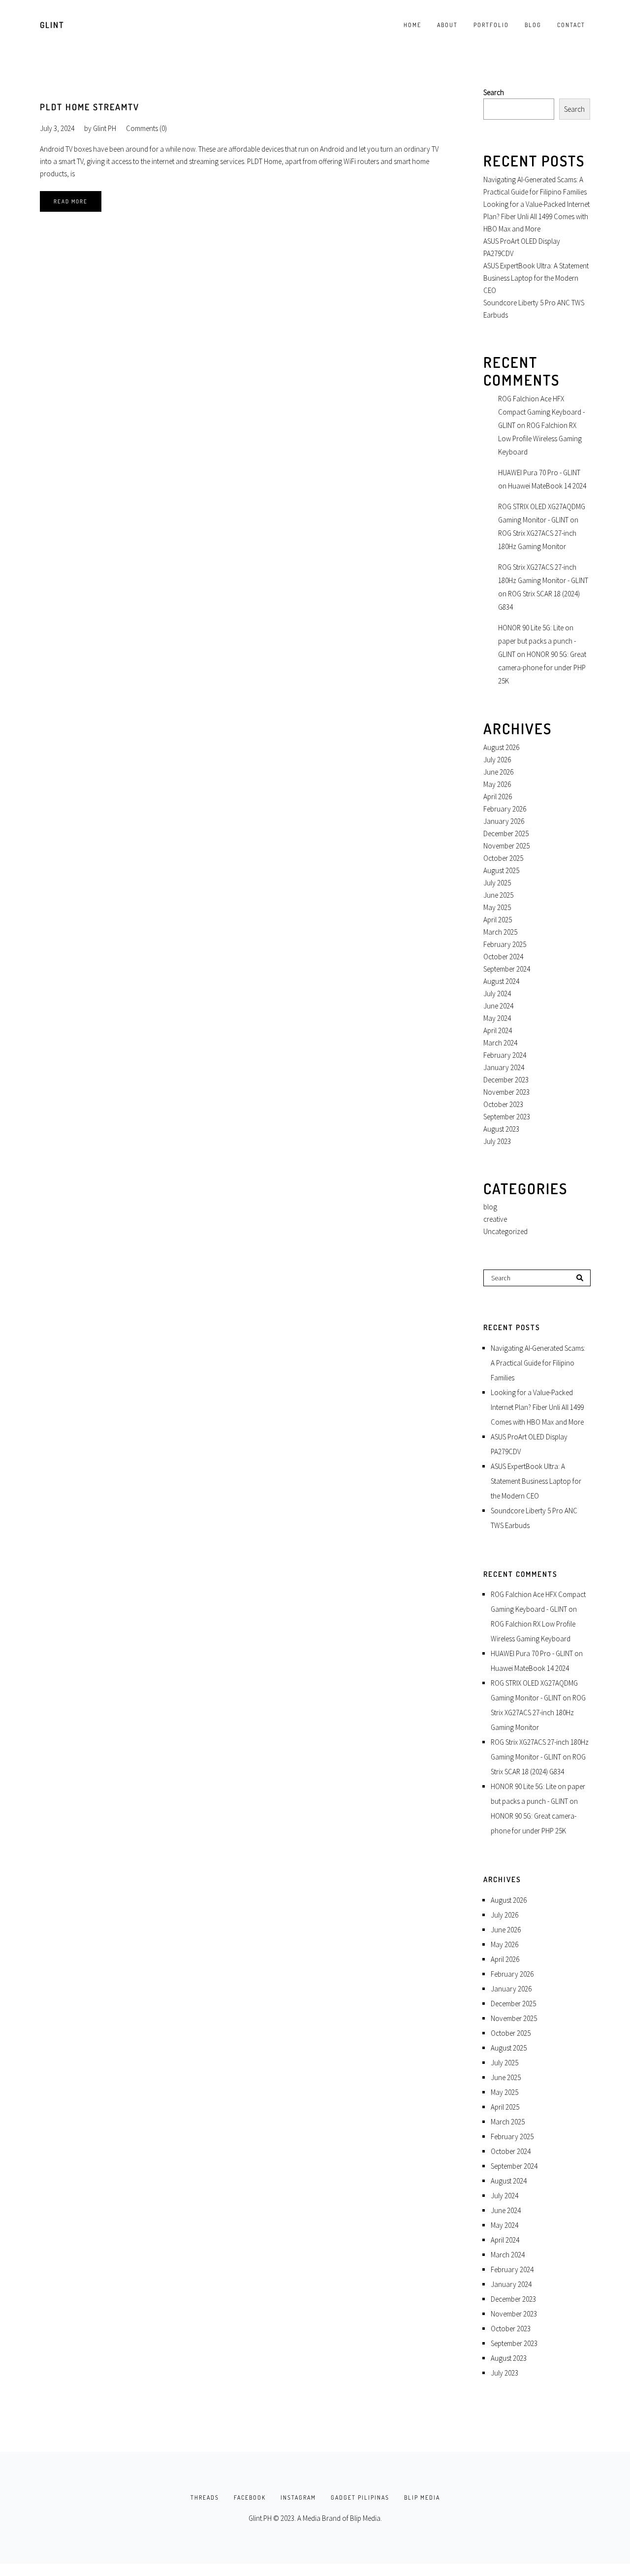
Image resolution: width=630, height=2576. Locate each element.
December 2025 (506, 833)
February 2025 (505, 944)
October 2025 (503, 858)
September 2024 (507, 969)
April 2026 (498, 797)
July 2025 (497, 883)
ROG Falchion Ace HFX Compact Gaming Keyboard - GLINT (541, 412)
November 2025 (506, 846)
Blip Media (365, 2518)
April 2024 (498, 1030)
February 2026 (505, 809)
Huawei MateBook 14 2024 (547, 486)
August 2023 (501, 1129)
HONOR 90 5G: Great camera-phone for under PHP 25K (542, 668)
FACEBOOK (250, 2497)
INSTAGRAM (298, 2497)
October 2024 (503, 957)
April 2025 (498, 920)
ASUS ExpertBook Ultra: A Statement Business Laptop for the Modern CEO (536, 278)
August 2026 (501, 747)
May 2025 (497, 907)
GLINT (52, 25)
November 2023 (506, 1092)
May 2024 (497, 1018)
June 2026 (498, 772)
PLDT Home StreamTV (90, 107)
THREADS (205, 2497)
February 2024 (505, 1055)
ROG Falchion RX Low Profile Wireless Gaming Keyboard (540, 439)
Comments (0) (146, 128)
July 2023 (497, 1141)
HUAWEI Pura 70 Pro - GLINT (539, 473)
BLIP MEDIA (422, 2497)
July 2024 (497, 994)
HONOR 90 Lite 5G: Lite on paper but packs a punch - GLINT (537, 641)
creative (495, 1219)
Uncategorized (505, 1231)
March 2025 (500, 932)
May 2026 (497, 784)
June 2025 (498, 895)
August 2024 (501, 981)
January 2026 (504, 821)
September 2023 (507, 1117)
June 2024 (498, 1006)
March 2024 (500, 1043)
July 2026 (497, 760)
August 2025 (501, 870)
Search (494, 92)
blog (490, 1207)
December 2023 (506, 1080)
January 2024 (504, 1067)
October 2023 (503, 1104)
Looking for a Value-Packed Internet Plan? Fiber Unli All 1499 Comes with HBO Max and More (536, 216)
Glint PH (105, 128)
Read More (71, 201)
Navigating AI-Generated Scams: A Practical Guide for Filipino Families (538, 1363)
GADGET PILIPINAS (360, 2497)
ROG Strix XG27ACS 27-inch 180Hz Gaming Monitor (538, 1712)
